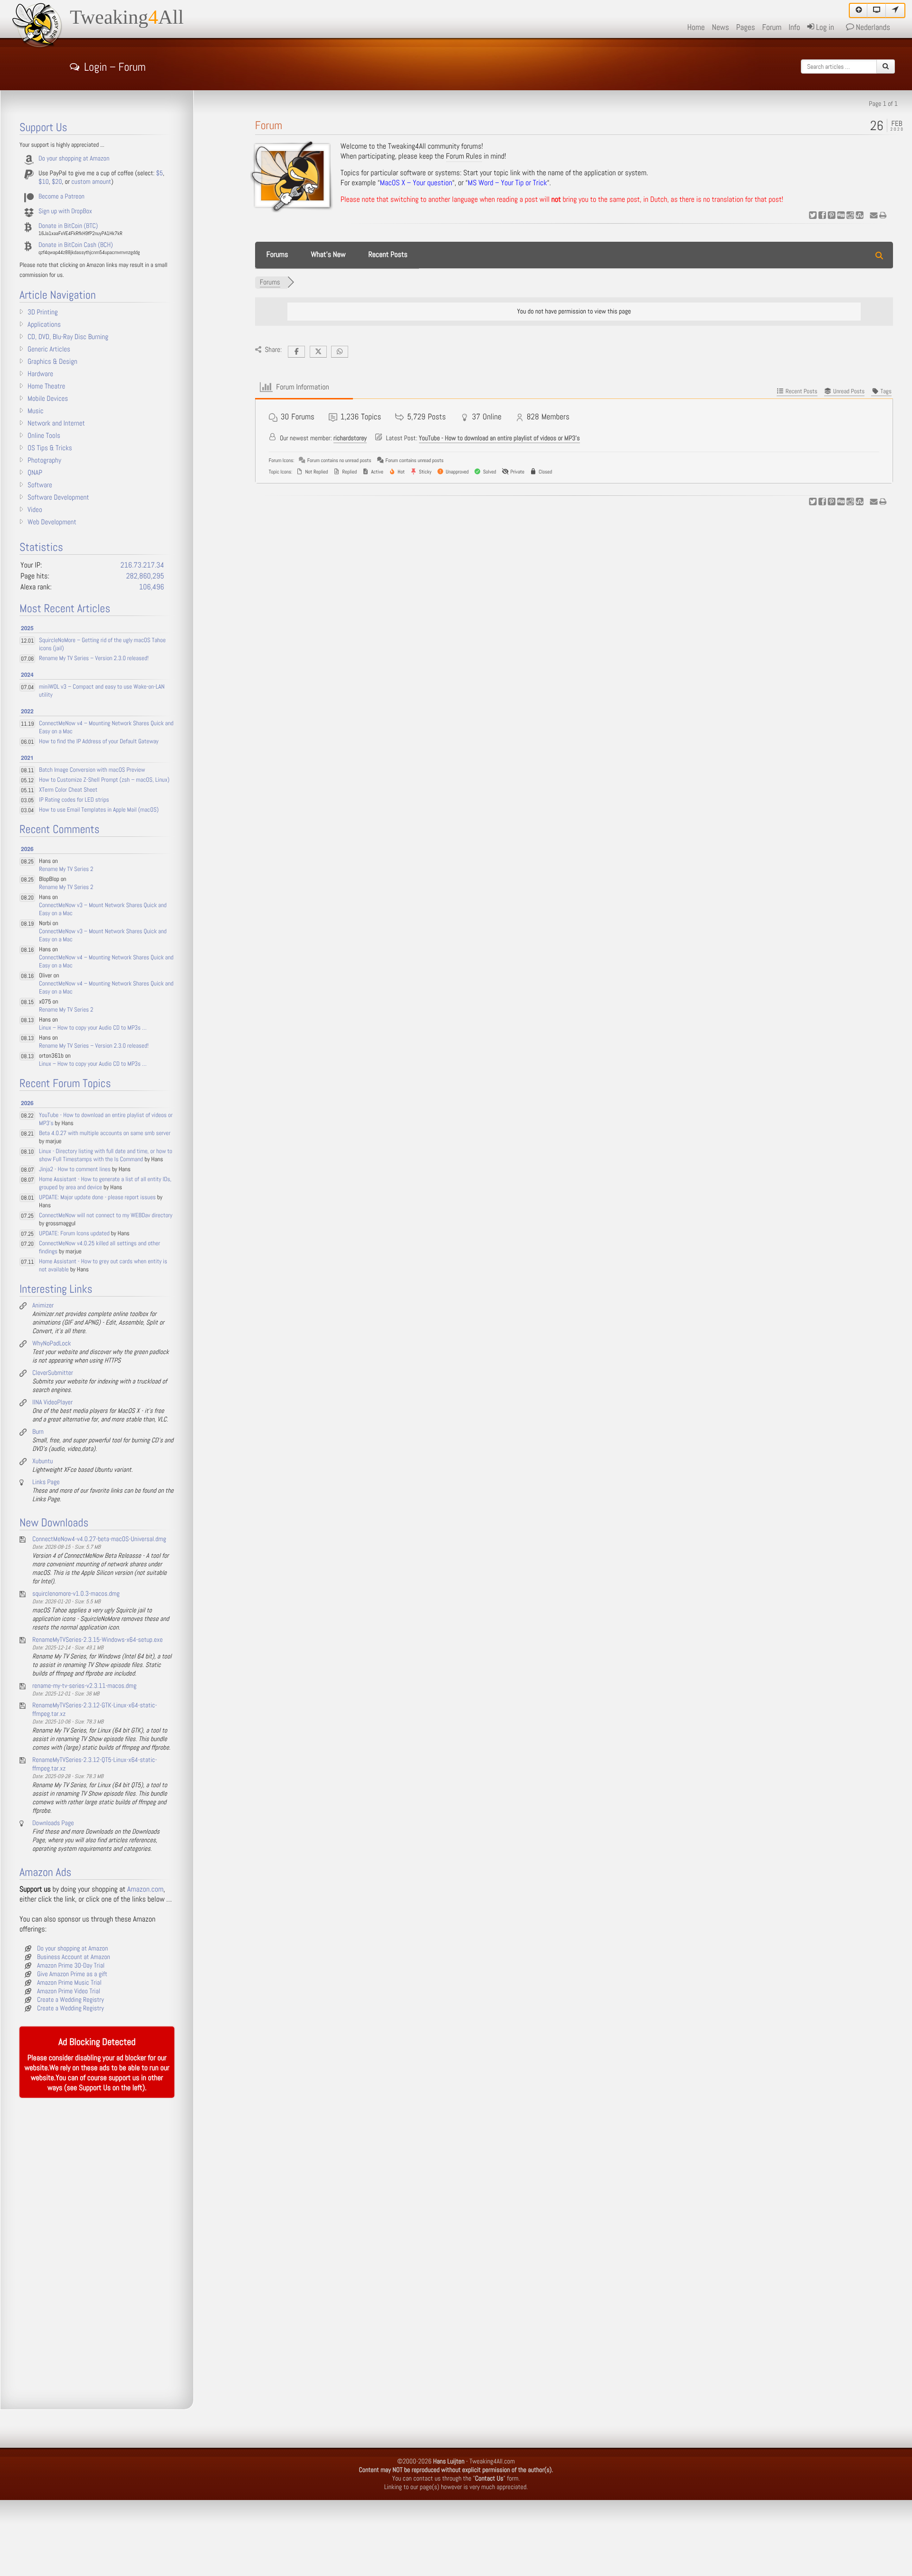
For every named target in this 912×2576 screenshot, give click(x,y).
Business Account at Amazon (74, 1957)
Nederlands (872, 28)
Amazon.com (145, 1889)
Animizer (43, 1306)
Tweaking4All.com (492, 2462)
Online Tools (44, 436)
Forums (277, 255)
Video (35, 510)
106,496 (152, 587)
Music (36, 411)
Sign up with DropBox (65, 211)
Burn (38, 1432)
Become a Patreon (62, 197)
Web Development (52, 522)
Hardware (40, 374)
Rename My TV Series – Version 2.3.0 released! (94, 658)
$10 (44, 182)
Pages (746, 28)
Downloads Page (53, 1823)
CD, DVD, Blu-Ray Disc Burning (68, 337)
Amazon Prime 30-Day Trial (71, 1966)
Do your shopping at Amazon (74, 159)
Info (794, 28)
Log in (824, 28)
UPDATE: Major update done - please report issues (97, 1198)
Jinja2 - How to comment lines (75, 1170)
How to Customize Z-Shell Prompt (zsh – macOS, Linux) (104, 780)
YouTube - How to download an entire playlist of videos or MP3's (499, 438)
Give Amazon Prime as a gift (72, 1974)
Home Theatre (46, 387)
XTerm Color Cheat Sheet (68, 790)
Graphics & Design (52, 362)
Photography (44, 461)
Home (696, 28)
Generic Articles (49, 350)
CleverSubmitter (53, 1373)
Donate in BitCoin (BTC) (68, 226)
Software (40, 485)
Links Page (46, 1482)
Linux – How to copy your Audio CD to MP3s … (93, 1028)
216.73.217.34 (142, 565)
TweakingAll (127, 18)
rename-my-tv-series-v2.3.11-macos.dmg (84, 1686)
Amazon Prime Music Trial (69, 1983)
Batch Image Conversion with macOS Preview (92, 770)
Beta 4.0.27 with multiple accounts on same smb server (105, 1133)
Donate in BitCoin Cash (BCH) (76, 245)
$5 (160, 173)
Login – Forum (115, 66)
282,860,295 (145, 576)
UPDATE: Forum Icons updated (74, 1234)
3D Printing (43, 313)
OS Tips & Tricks (50, 448)
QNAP (35, 473)
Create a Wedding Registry (71, 2000)
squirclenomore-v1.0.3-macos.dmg (76, 1594)
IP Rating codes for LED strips (74, 800)
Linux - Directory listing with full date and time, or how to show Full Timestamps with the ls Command (106, 1155)
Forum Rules (464, 156)
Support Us (95, 2088)
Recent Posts (388, 255)
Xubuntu (43, 1461)
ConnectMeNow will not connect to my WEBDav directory (106, 1216)
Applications (44, 325)
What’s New (328, 255)
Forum (772, 28)
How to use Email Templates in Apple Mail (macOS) (99, 810)
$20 (57, 182)
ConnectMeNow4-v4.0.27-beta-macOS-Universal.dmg (99, 1539)
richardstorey (350, 438)
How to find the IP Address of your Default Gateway (99, 742)
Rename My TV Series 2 (66, 869)
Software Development (58, 498)
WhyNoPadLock (52, 1344)
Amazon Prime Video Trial (69, 1991)
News (721, 28)
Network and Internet (56, 424)
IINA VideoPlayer (52, 1402)
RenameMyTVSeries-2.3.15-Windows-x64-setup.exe (98, 1640)
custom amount (91, 182)
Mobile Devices (48, 399)
